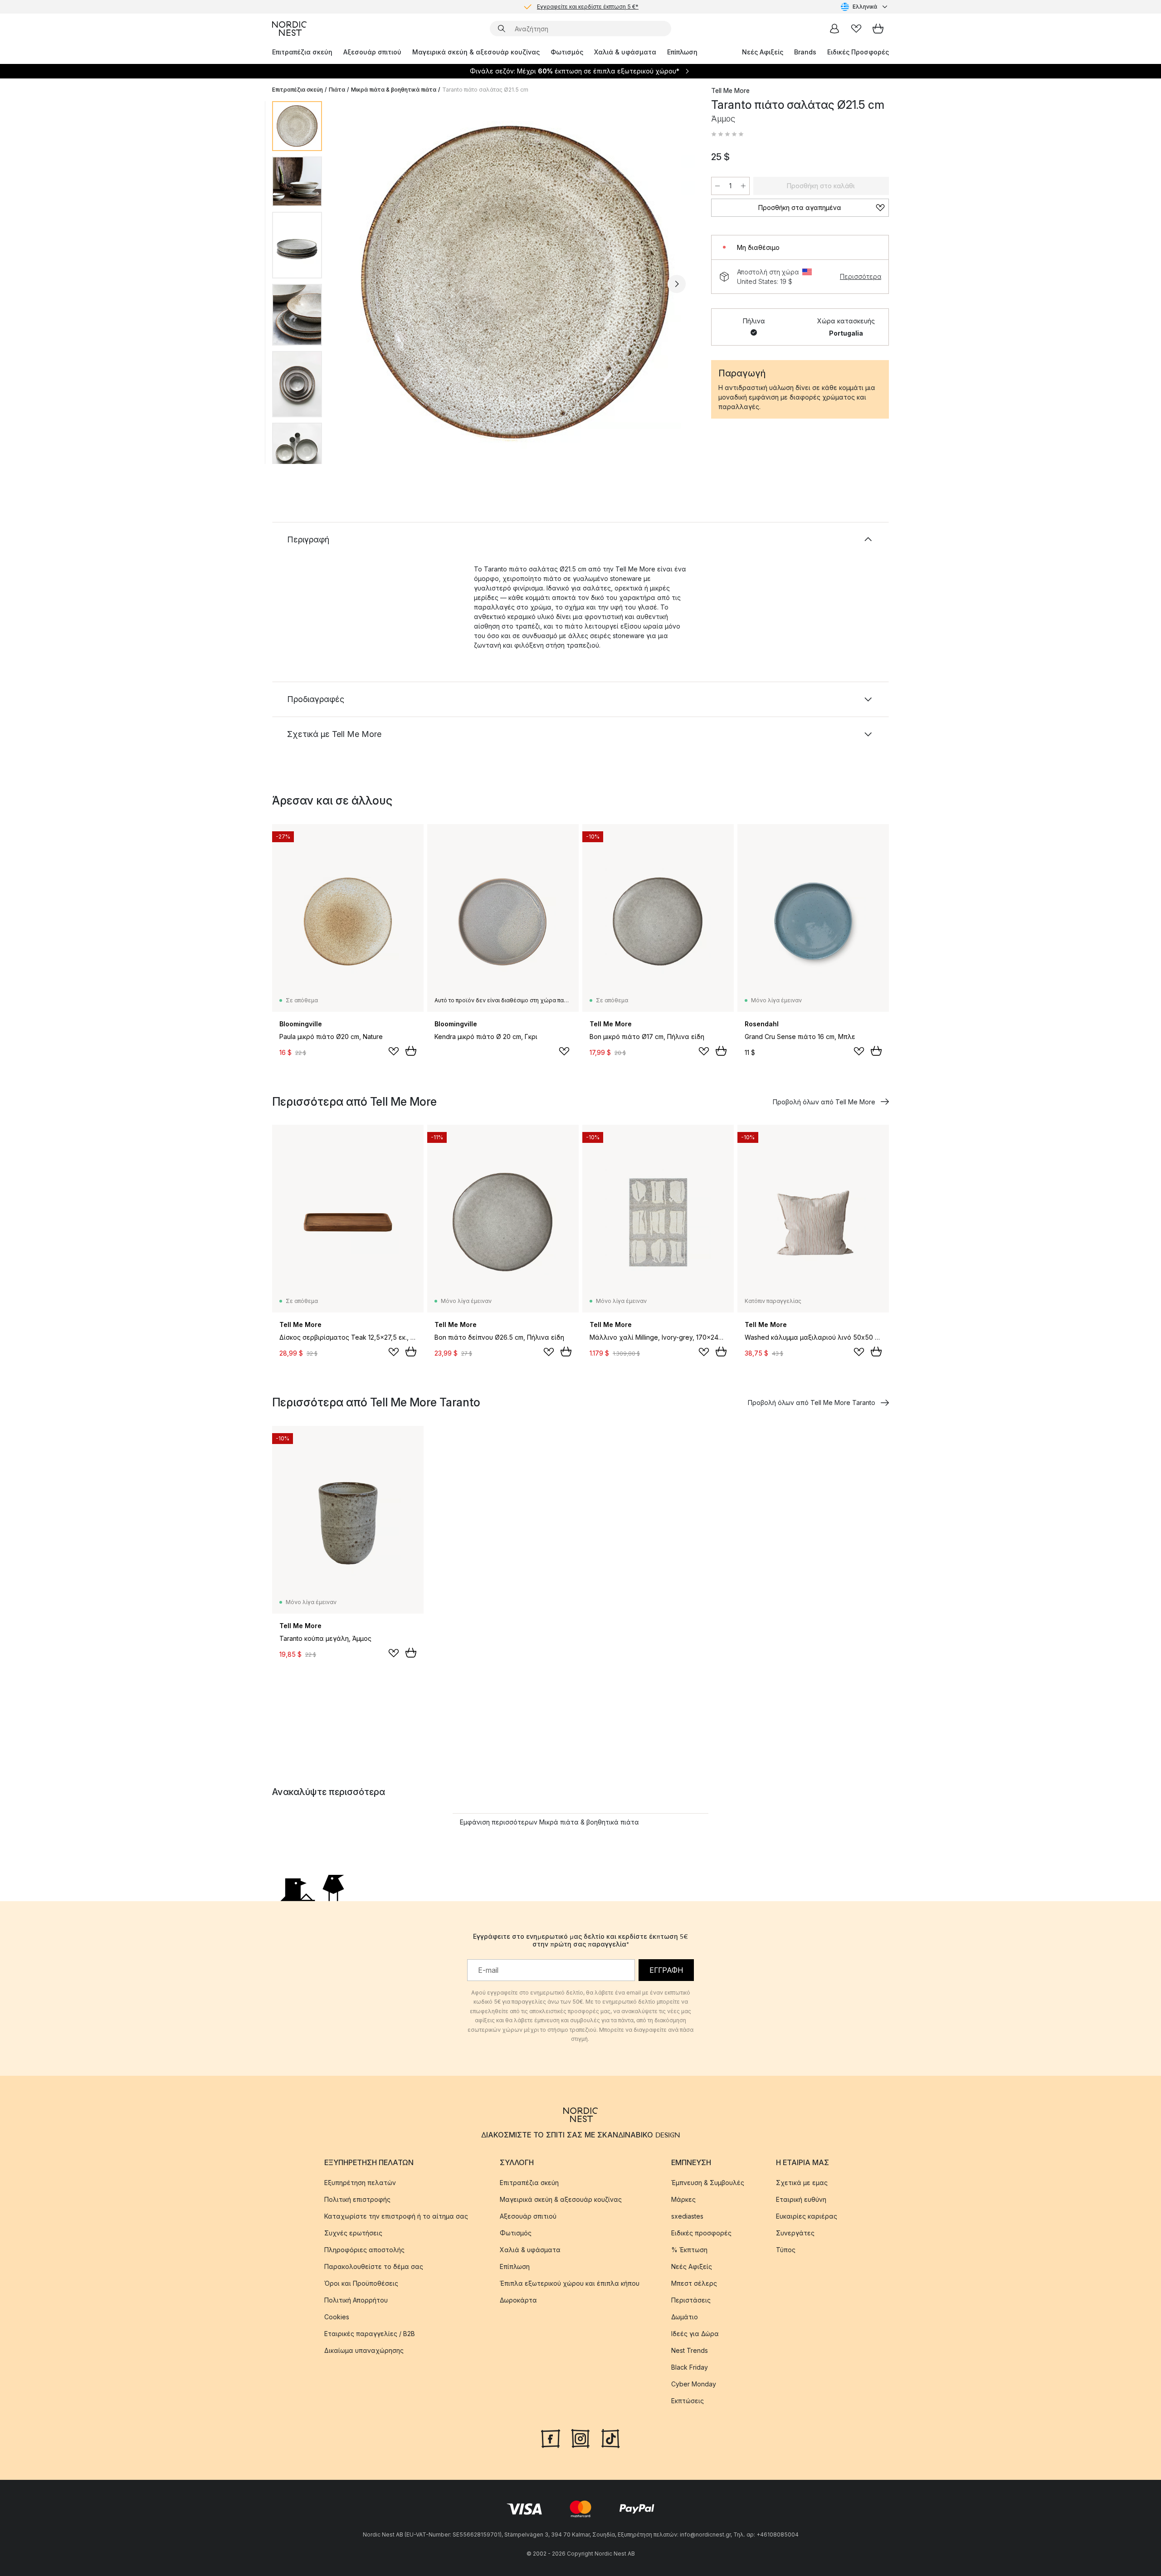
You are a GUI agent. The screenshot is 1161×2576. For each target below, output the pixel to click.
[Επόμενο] (677, 284)
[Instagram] (580, 2438)
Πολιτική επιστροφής (357, 2199)
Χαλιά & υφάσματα (625, 52)
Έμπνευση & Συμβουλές (708, 2183)
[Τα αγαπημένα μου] (856, 29)
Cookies (337, 2317)
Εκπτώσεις (688, 2401)
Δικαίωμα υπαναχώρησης (364, 2350)
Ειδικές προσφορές (701, 2233)
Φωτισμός (567, 52)
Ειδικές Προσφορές (858, 52)
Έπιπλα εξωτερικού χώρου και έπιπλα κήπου (570, 2283)
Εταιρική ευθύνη (801, 2199)
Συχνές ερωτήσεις (353, 2233)
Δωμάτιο (685, 2317)
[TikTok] (610, 2438)
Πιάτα (337, 90)
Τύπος (786, 2250)
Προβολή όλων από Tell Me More (824, 1102)
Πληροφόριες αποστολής (364, 2250)
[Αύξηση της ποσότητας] (743, 186)
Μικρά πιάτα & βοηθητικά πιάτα (394, 90)
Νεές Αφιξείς (763, 52)
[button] (727, 134)
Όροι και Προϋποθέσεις (361, 2283)
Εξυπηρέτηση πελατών (360, 2183)
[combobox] (865, 7)
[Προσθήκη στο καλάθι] (411, 1051)
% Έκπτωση (689, 2250)
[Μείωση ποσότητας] (717, 186)
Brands (805, 52)
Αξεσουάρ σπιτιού (372, 52)
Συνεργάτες (795, 2233)
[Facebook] (551, 2438)
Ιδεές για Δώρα (695, 2334)
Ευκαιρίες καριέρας (807, 2216)
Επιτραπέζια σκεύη (302, 52)
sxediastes (687, 2216)
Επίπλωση (682, 52)
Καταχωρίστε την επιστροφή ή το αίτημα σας (396, 2216)
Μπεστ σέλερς (694, 2283)
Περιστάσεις (691, 2300)
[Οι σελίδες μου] (834, 29)
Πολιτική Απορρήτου (356, 2300)
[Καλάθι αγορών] (878, 29)
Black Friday (690, 2367)
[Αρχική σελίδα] (289, 29)
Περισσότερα (861, 276)
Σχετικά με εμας (802, 2183)
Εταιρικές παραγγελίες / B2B (370, 2334)
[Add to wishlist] (394, 1051)
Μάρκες (683, 2199)
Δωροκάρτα (518, 2300)
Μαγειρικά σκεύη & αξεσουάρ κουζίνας (476, 52)
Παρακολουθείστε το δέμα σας (374, 2266)
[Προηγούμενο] (353, 284)
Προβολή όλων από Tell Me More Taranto (812, 1403)
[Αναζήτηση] (502, 29)
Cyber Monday (694, 2384)
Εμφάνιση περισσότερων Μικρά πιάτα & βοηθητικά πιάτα (549, 1822)
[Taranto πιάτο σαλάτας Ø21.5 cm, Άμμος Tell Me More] (515, 283)
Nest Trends (690, 2350)
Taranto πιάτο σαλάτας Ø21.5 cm (485, 90)
